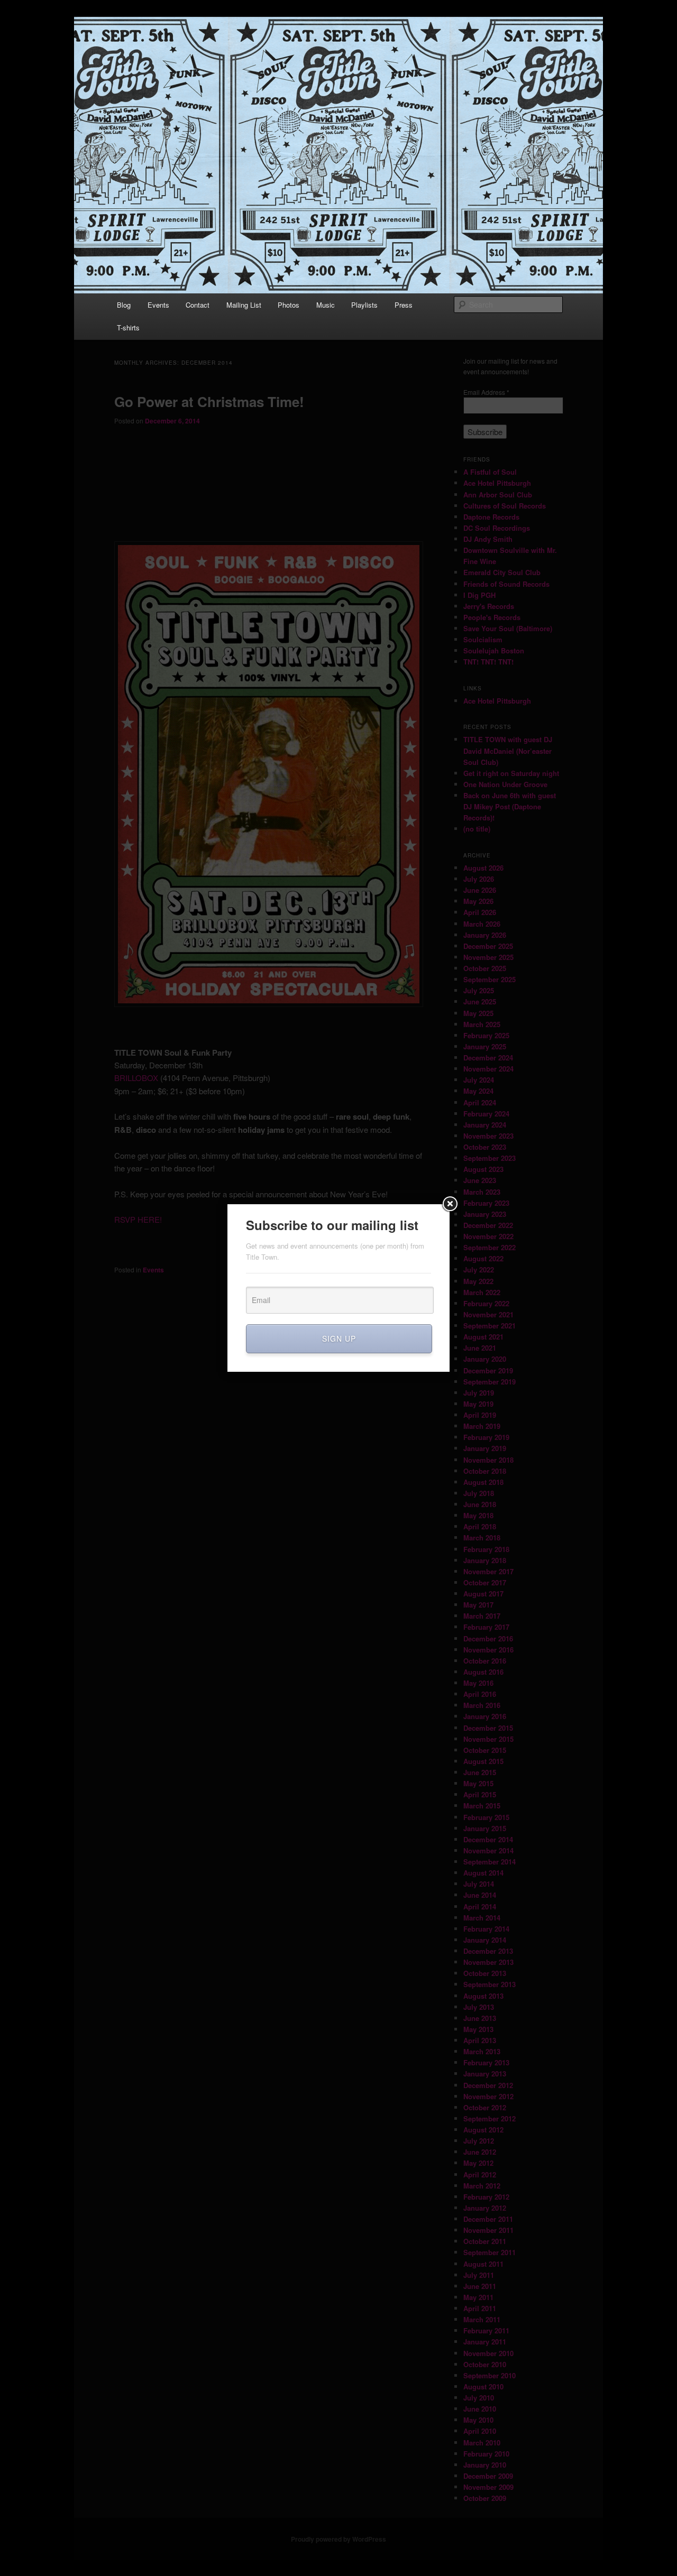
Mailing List (244, 305)
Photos (289, 305)
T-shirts (128, 327)
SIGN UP (339, 1338)
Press (404, 305)
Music (326, 305)
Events (158, 305)
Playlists (364, 305)
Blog (124, 305)
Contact (198, 305)
